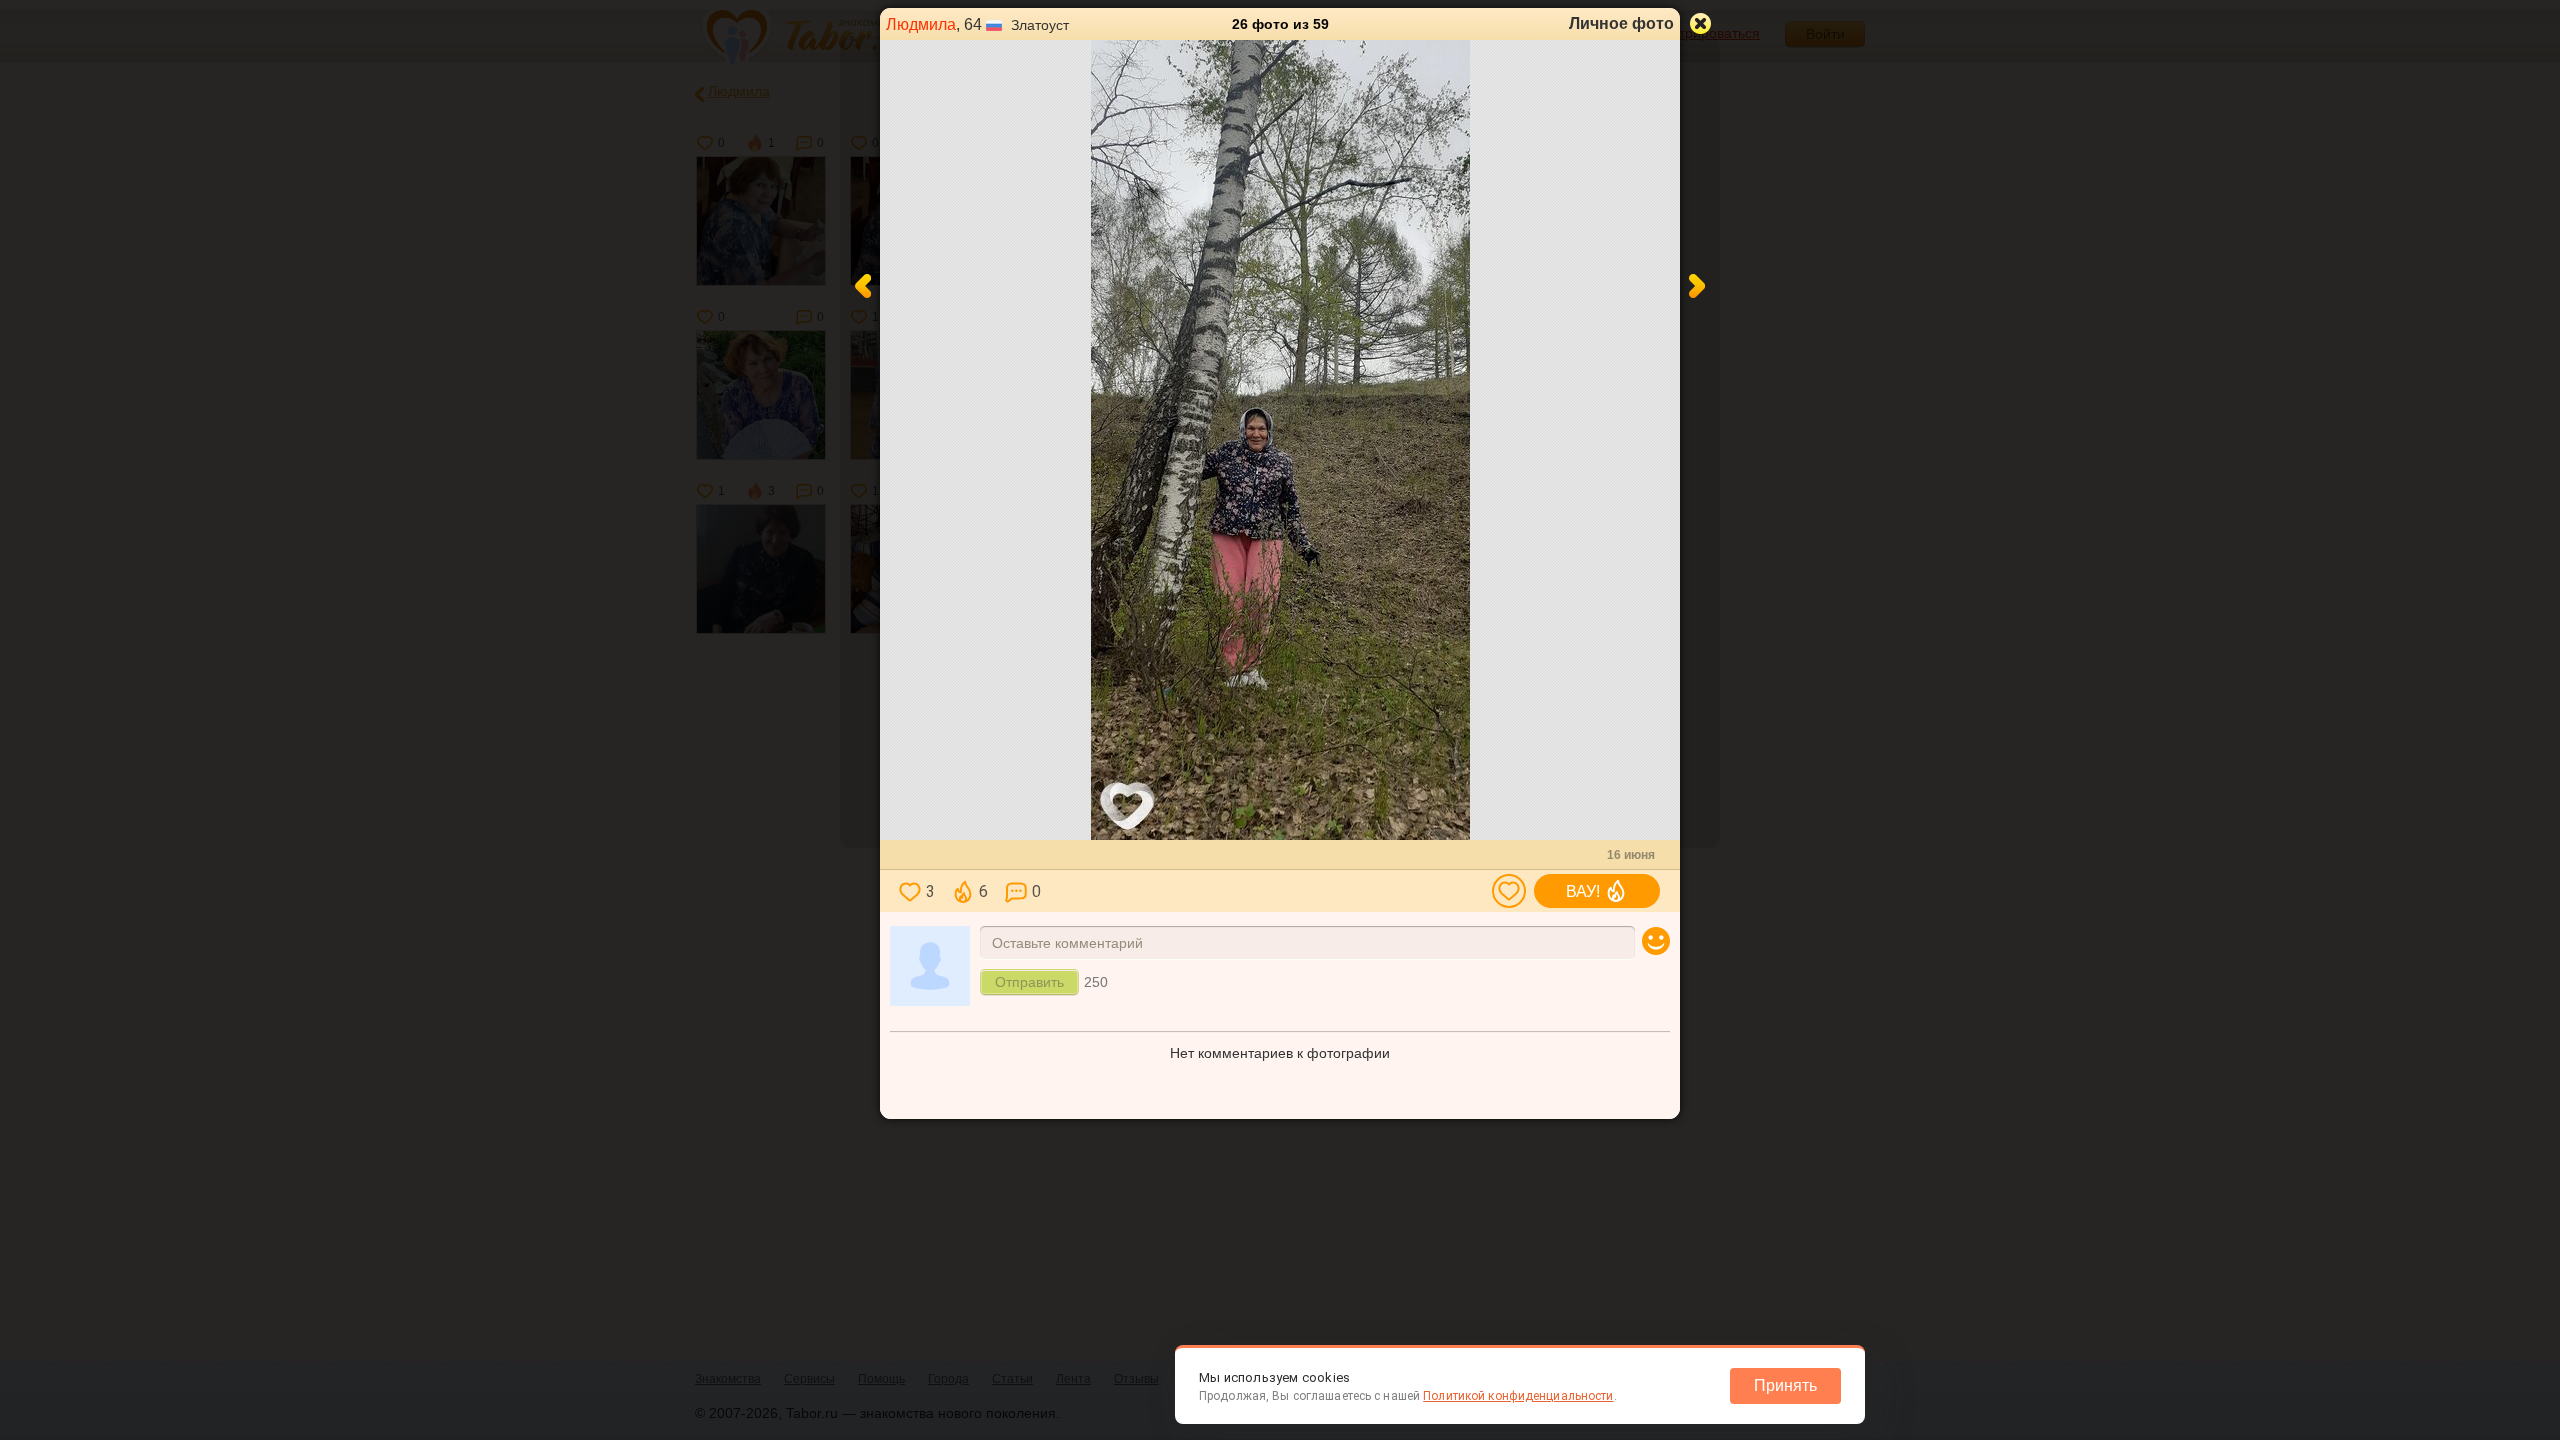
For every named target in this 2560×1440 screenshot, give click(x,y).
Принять (1785, 1385)
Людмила (921, 24)
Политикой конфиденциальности (1518, 1396)
